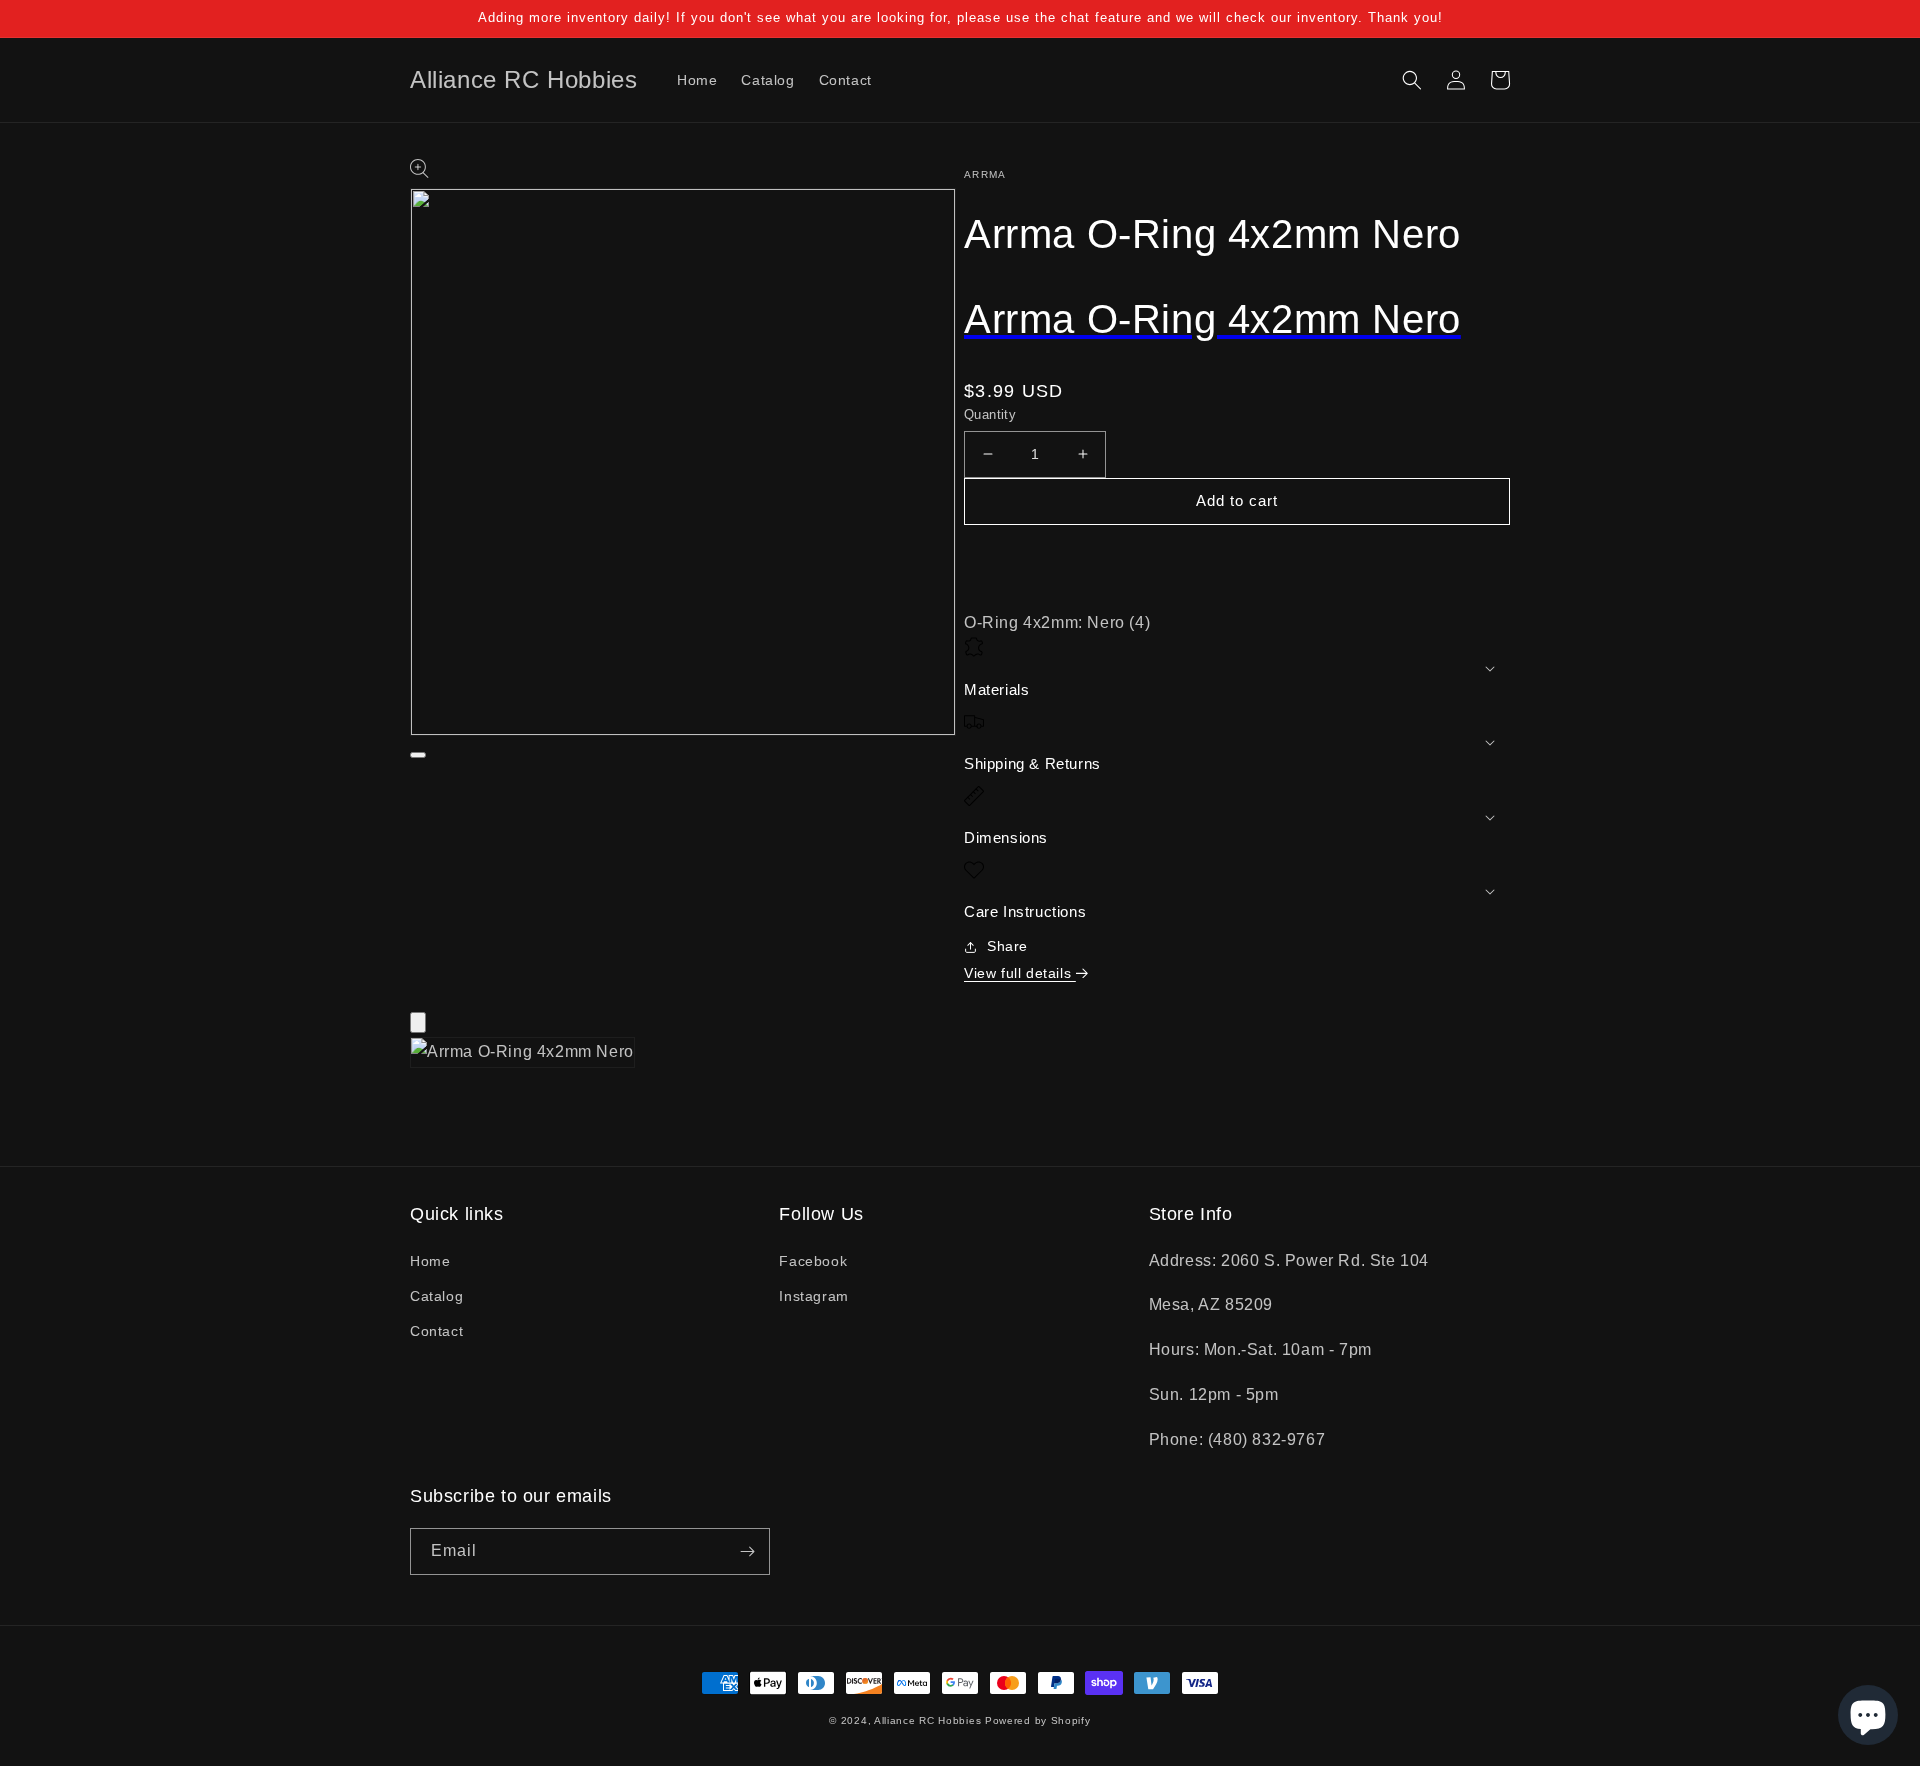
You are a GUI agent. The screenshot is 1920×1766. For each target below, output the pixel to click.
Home (430, 1261)
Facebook (813, 1261)
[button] (1412, 80)
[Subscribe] (747, 1551)
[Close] (418, 1022)
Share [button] (1007, 946)
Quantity (990, 414)
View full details (1020, 973)
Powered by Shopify (1038, 1720)
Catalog (436, 1296)
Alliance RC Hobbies (927, 1720)
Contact (436, 1331)
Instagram (813, 1296)
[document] (960, 1057)
